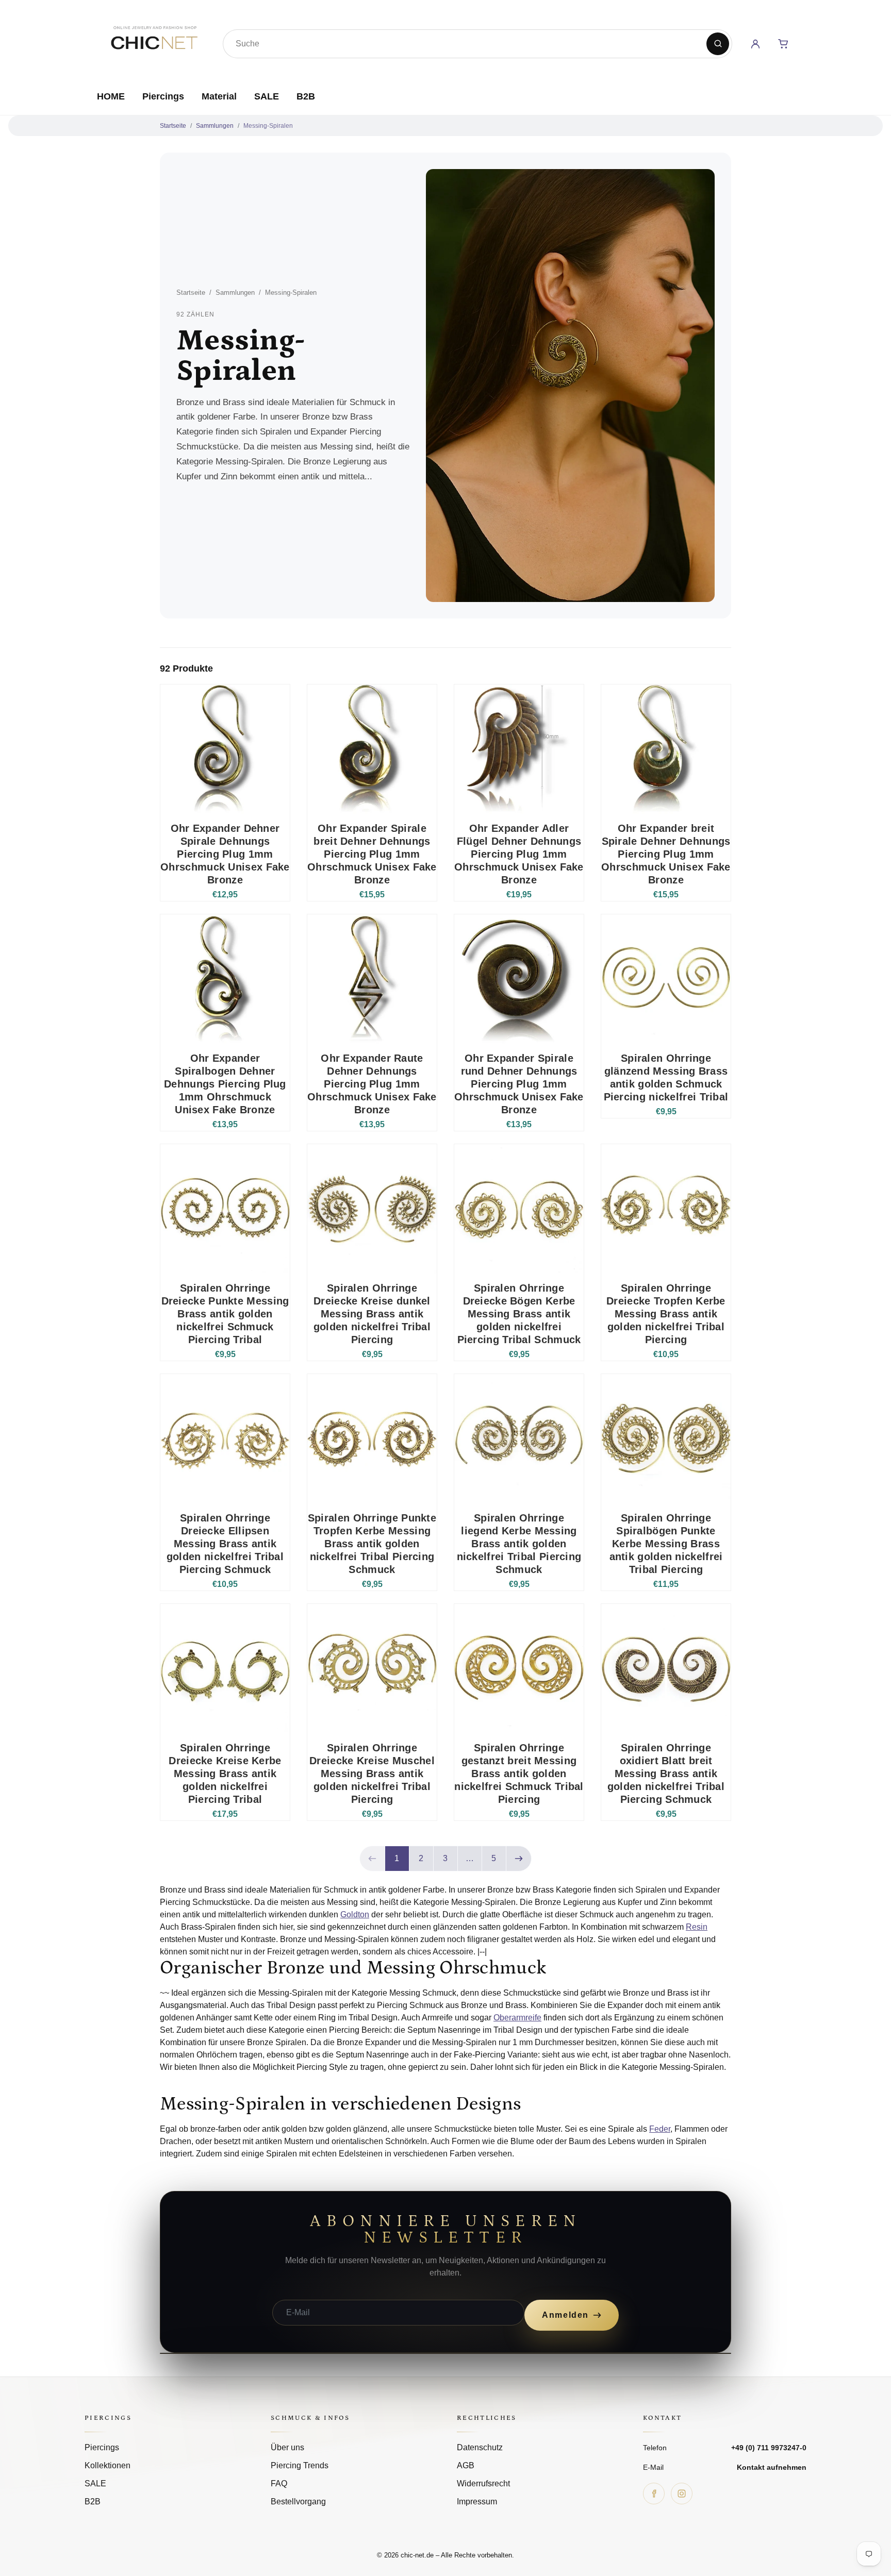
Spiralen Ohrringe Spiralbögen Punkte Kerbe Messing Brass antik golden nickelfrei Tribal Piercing (666, 1544)
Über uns (287, 2447)
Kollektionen (108, 2465)
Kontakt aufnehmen (772, 2467)
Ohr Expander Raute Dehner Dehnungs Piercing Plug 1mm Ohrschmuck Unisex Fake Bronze (372, 1084)
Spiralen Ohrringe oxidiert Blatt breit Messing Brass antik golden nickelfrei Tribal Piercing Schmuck (666, 1774)
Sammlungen (215, 126)
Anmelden (565, 2315)
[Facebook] (654, 2494)
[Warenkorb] (783, 44)
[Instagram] (682, 2494)
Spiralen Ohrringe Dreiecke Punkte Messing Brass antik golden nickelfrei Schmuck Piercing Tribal (225, 1314)
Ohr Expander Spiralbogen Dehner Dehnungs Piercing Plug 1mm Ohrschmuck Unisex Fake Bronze (225, 1084)
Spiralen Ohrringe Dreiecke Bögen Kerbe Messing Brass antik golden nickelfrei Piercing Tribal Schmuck (519, 1314)
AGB (466, 2465)
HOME (111, 96)
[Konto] (755, 44)
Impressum (477, 2502)
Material (219, 96)
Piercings (163, 96)
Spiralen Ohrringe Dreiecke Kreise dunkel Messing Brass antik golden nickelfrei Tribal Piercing (372, 1314)
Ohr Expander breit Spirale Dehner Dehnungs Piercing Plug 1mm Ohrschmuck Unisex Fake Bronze (666, 854)
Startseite (173, 126)
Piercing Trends (300, 2465)
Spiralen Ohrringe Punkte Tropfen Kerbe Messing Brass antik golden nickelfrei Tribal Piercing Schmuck (372, 1544)
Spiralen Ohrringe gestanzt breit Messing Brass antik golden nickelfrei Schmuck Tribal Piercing (519, 1774)
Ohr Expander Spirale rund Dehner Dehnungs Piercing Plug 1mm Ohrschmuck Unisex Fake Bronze (519, 1084)
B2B (306, 96)
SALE (267, 96)
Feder (660, 2129)
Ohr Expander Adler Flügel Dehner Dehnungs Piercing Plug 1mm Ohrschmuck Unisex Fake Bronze (519, 854)
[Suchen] (718, 44)
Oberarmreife (517, 2018)
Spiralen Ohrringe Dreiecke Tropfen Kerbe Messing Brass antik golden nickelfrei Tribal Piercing (666, 1314)
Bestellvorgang (298, 2502)
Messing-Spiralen (268, 126)
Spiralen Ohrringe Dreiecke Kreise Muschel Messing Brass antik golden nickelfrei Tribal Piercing (372, 1774)
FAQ (279, 2483)
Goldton (355, 1914)
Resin (697, 1927)
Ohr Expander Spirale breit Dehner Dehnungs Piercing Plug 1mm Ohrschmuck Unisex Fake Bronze (372, 854)
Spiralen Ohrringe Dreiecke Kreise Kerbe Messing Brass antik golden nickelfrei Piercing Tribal (225, 1774)
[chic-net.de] (154, 42)
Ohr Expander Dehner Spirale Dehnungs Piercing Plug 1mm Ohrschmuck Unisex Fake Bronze (225, 854)
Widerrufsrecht (483, 2483)
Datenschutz (480, 2447)
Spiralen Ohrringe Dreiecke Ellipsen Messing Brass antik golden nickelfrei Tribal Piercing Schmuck (225, 1544)
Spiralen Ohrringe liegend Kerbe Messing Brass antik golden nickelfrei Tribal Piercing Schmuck (519, 1544)
